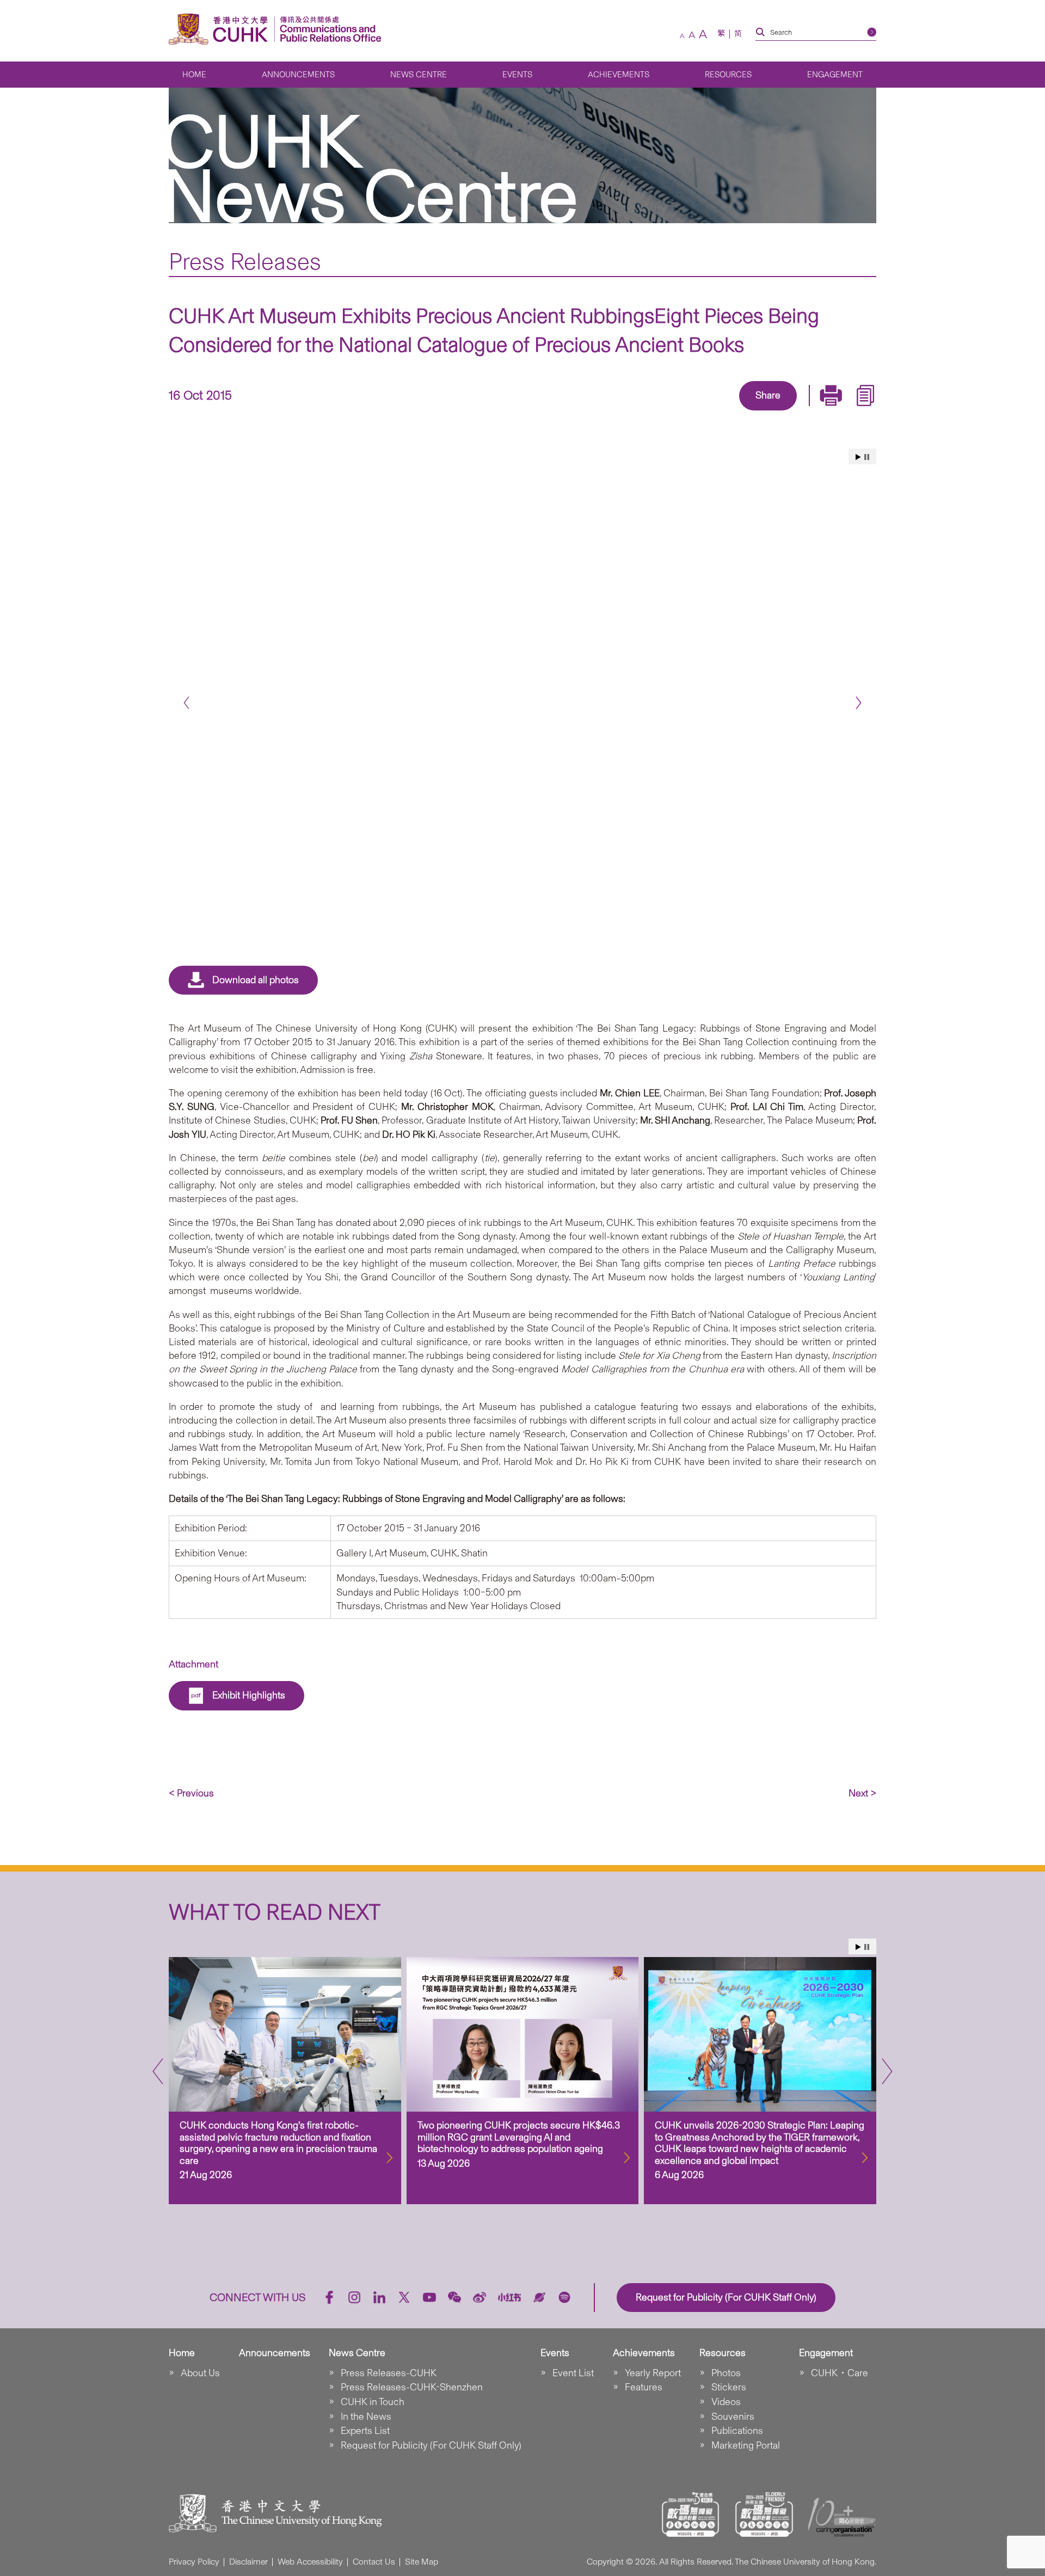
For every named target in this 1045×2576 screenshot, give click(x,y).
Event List (573, 2373)
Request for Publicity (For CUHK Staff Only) (431, 2445)
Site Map (422, 2562)
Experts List (365, 2431)
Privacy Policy (194, 2562)
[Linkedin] (705, 412)
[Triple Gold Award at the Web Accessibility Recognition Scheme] (691, 2514)
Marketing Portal (746, 2445)
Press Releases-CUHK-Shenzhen (412, 2387)
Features (644, 2387)
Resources (728, 75)
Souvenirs (733, 2416)
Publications (737, 2431)
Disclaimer (248, 2562)
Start (858, 457)
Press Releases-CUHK (389, 2373)
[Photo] (522, 664)
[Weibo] (480, 2297)
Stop (867, 457)
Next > (862, 1793)
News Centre (419, 75)
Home (194, 75)
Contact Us (374, 2562)
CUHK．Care (840, 2373)
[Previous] (186, 703)
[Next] (859, 703)
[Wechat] (454, 2297)
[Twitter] (730, 412)
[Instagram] (354, 2297)
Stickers (729, 2387)
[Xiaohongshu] (510, 2298)
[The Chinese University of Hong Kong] (221, 29)
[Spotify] (564, 2297)
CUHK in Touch (373, 2402)
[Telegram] (755, 412)
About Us (200, 2373)
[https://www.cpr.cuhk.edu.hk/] (328, 29)
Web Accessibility (310, 2562)
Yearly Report (653, 2373)
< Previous (191, 1793)
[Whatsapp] (806, 412)
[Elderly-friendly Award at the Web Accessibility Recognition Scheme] (764, 2514)
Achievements (619, 75)
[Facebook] (680, 412)
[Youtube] (429, 2297)
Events (517, 75)
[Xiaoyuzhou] (539, 2297)
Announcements (298, 75)
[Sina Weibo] (780, 412)
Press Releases (245, 261)
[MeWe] (831, 412)
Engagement (835, 75)
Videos (726, 2402)
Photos (726, 2373)
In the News (366, 2416)
